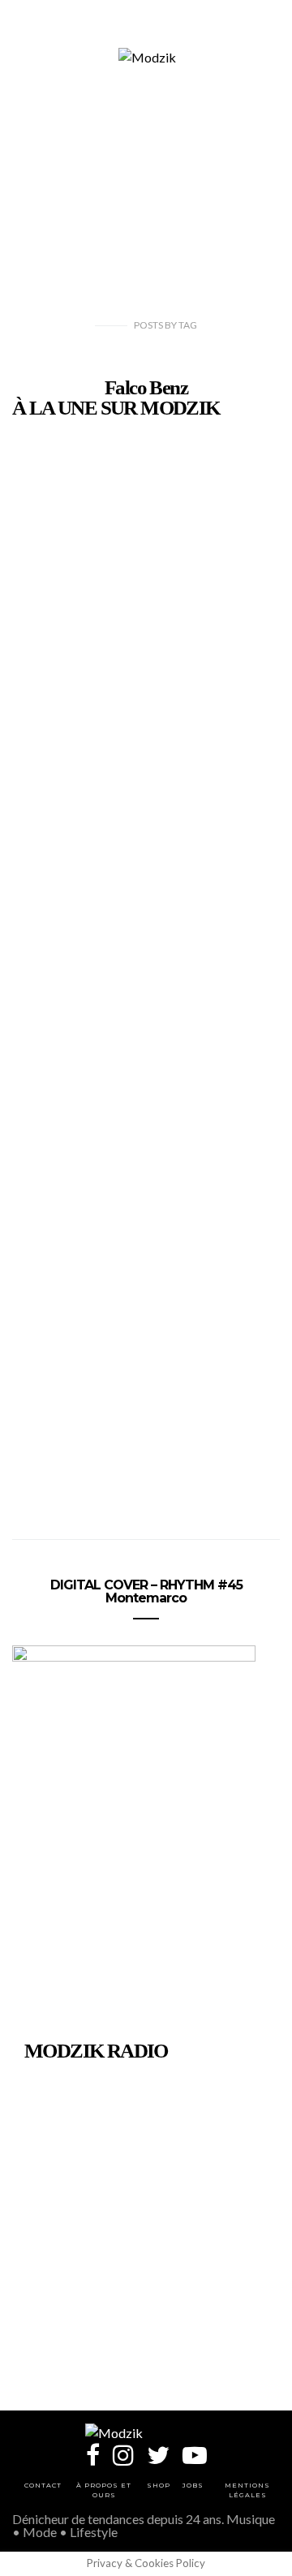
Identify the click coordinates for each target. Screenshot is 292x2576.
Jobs (193, 2485)
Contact (43, 2485)
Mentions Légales (247, 2490)
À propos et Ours (104, 2490)
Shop (159, 2485)
